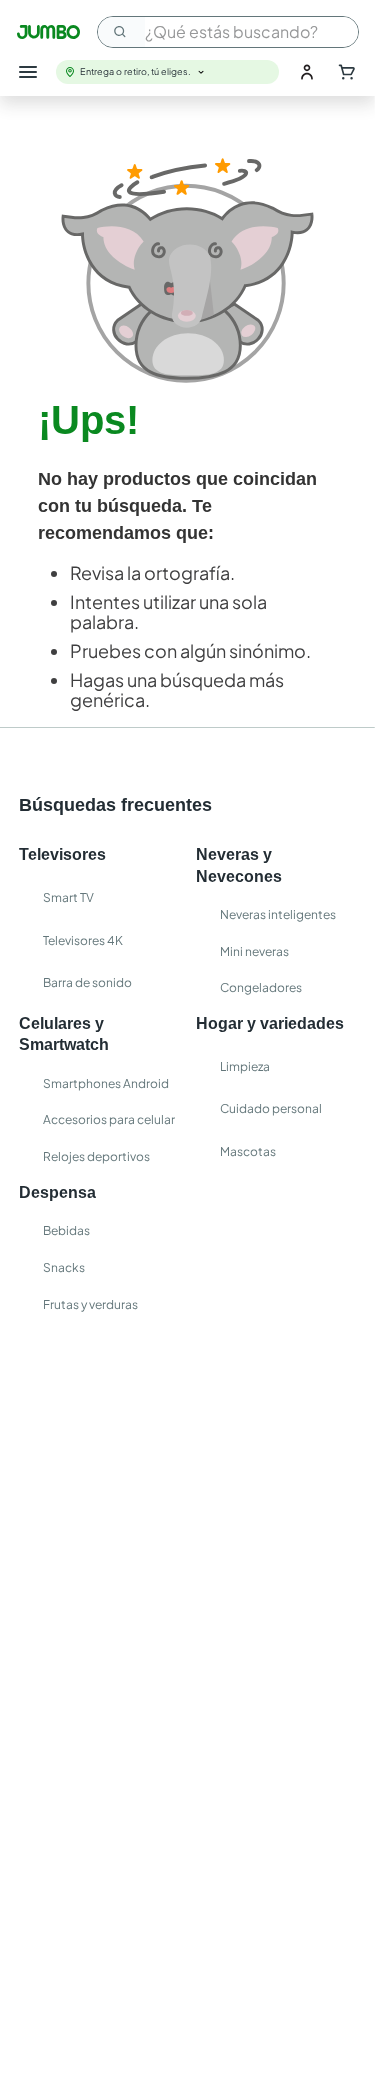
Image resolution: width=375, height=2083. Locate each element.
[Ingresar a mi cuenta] (307, 72)
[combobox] (228, 32)
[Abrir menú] (28, 72)
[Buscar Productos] (121, 32)
